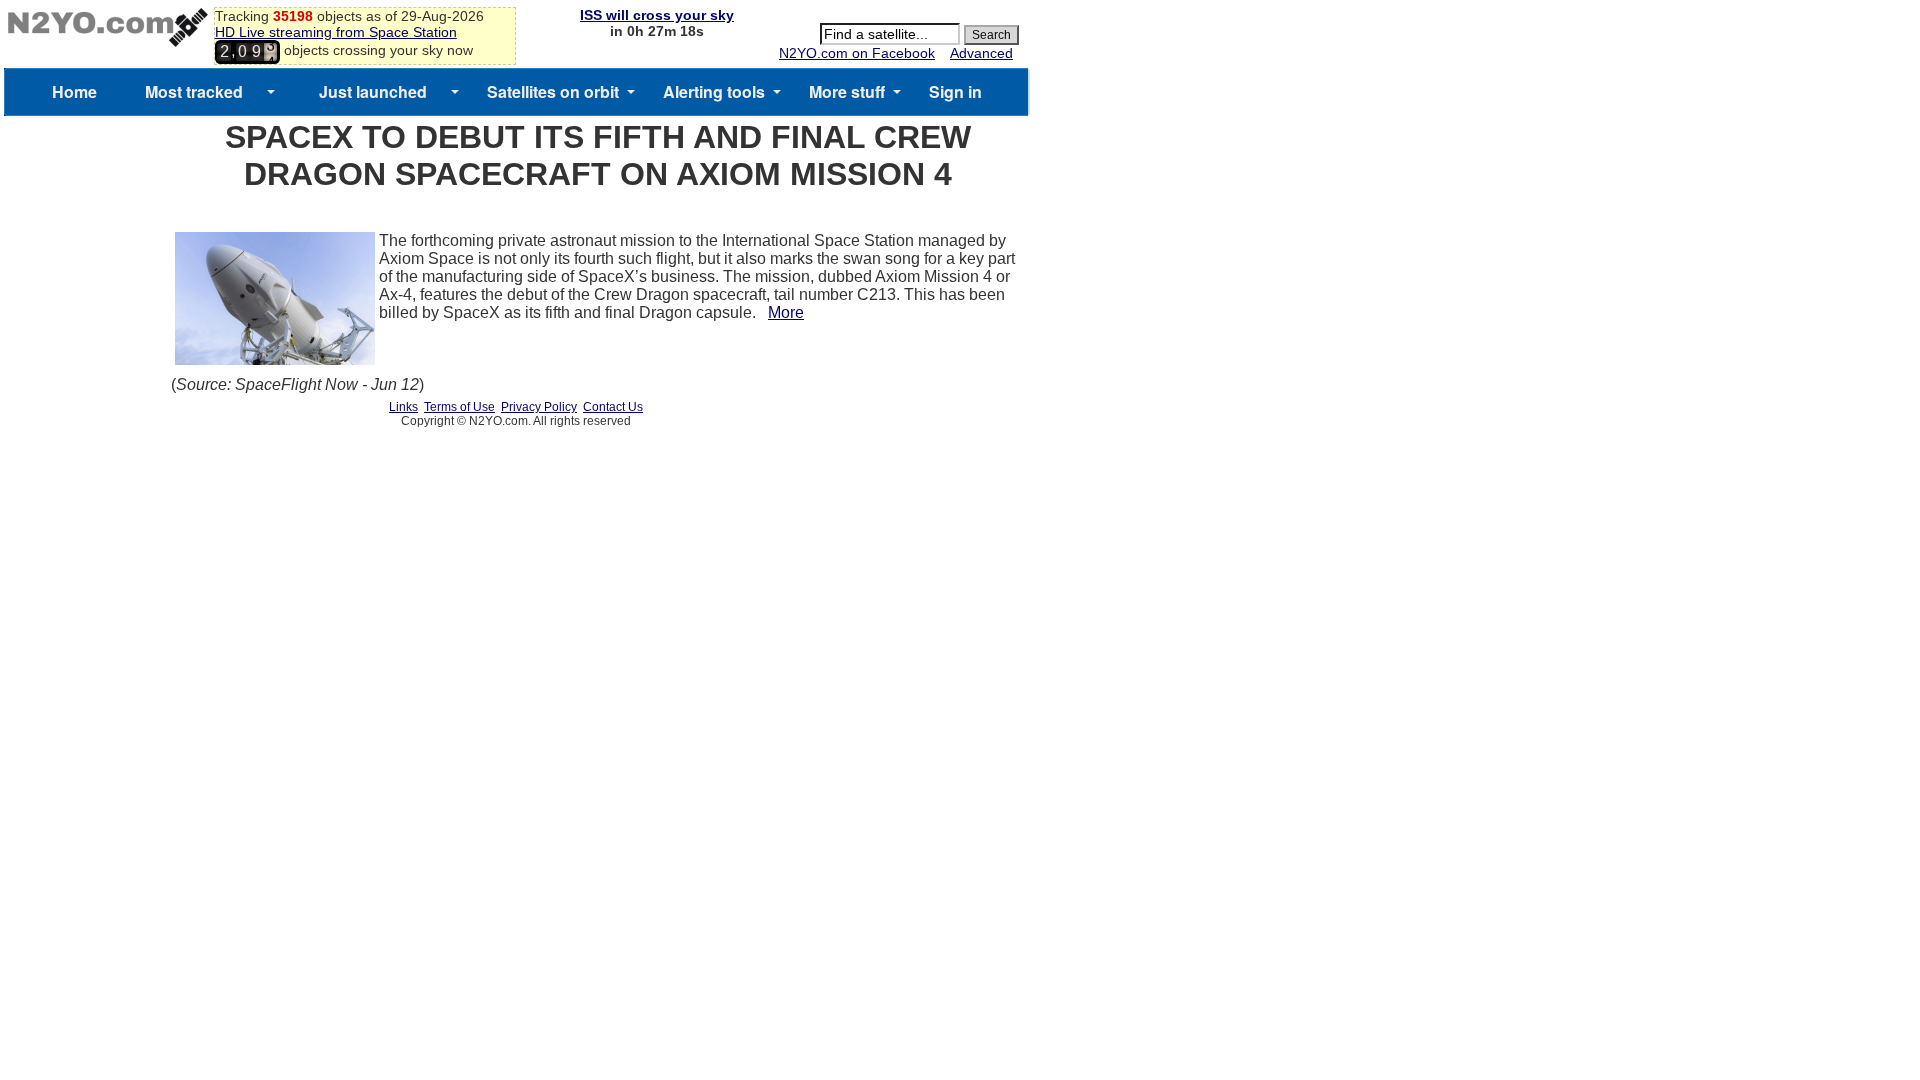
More (786, 312)
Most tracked (194, 91)
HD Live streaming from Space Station (336, 32)
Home (74, 91)
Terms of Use (459, 407)
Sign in (955, 91)
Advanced (981, 53)
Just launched (373, 91)
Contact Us (613, 407)
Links (403, 407)
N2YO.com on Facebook (857, 53)
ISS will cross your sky (657, 15)
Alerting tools (714, 91)
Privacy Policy (539, 407)
